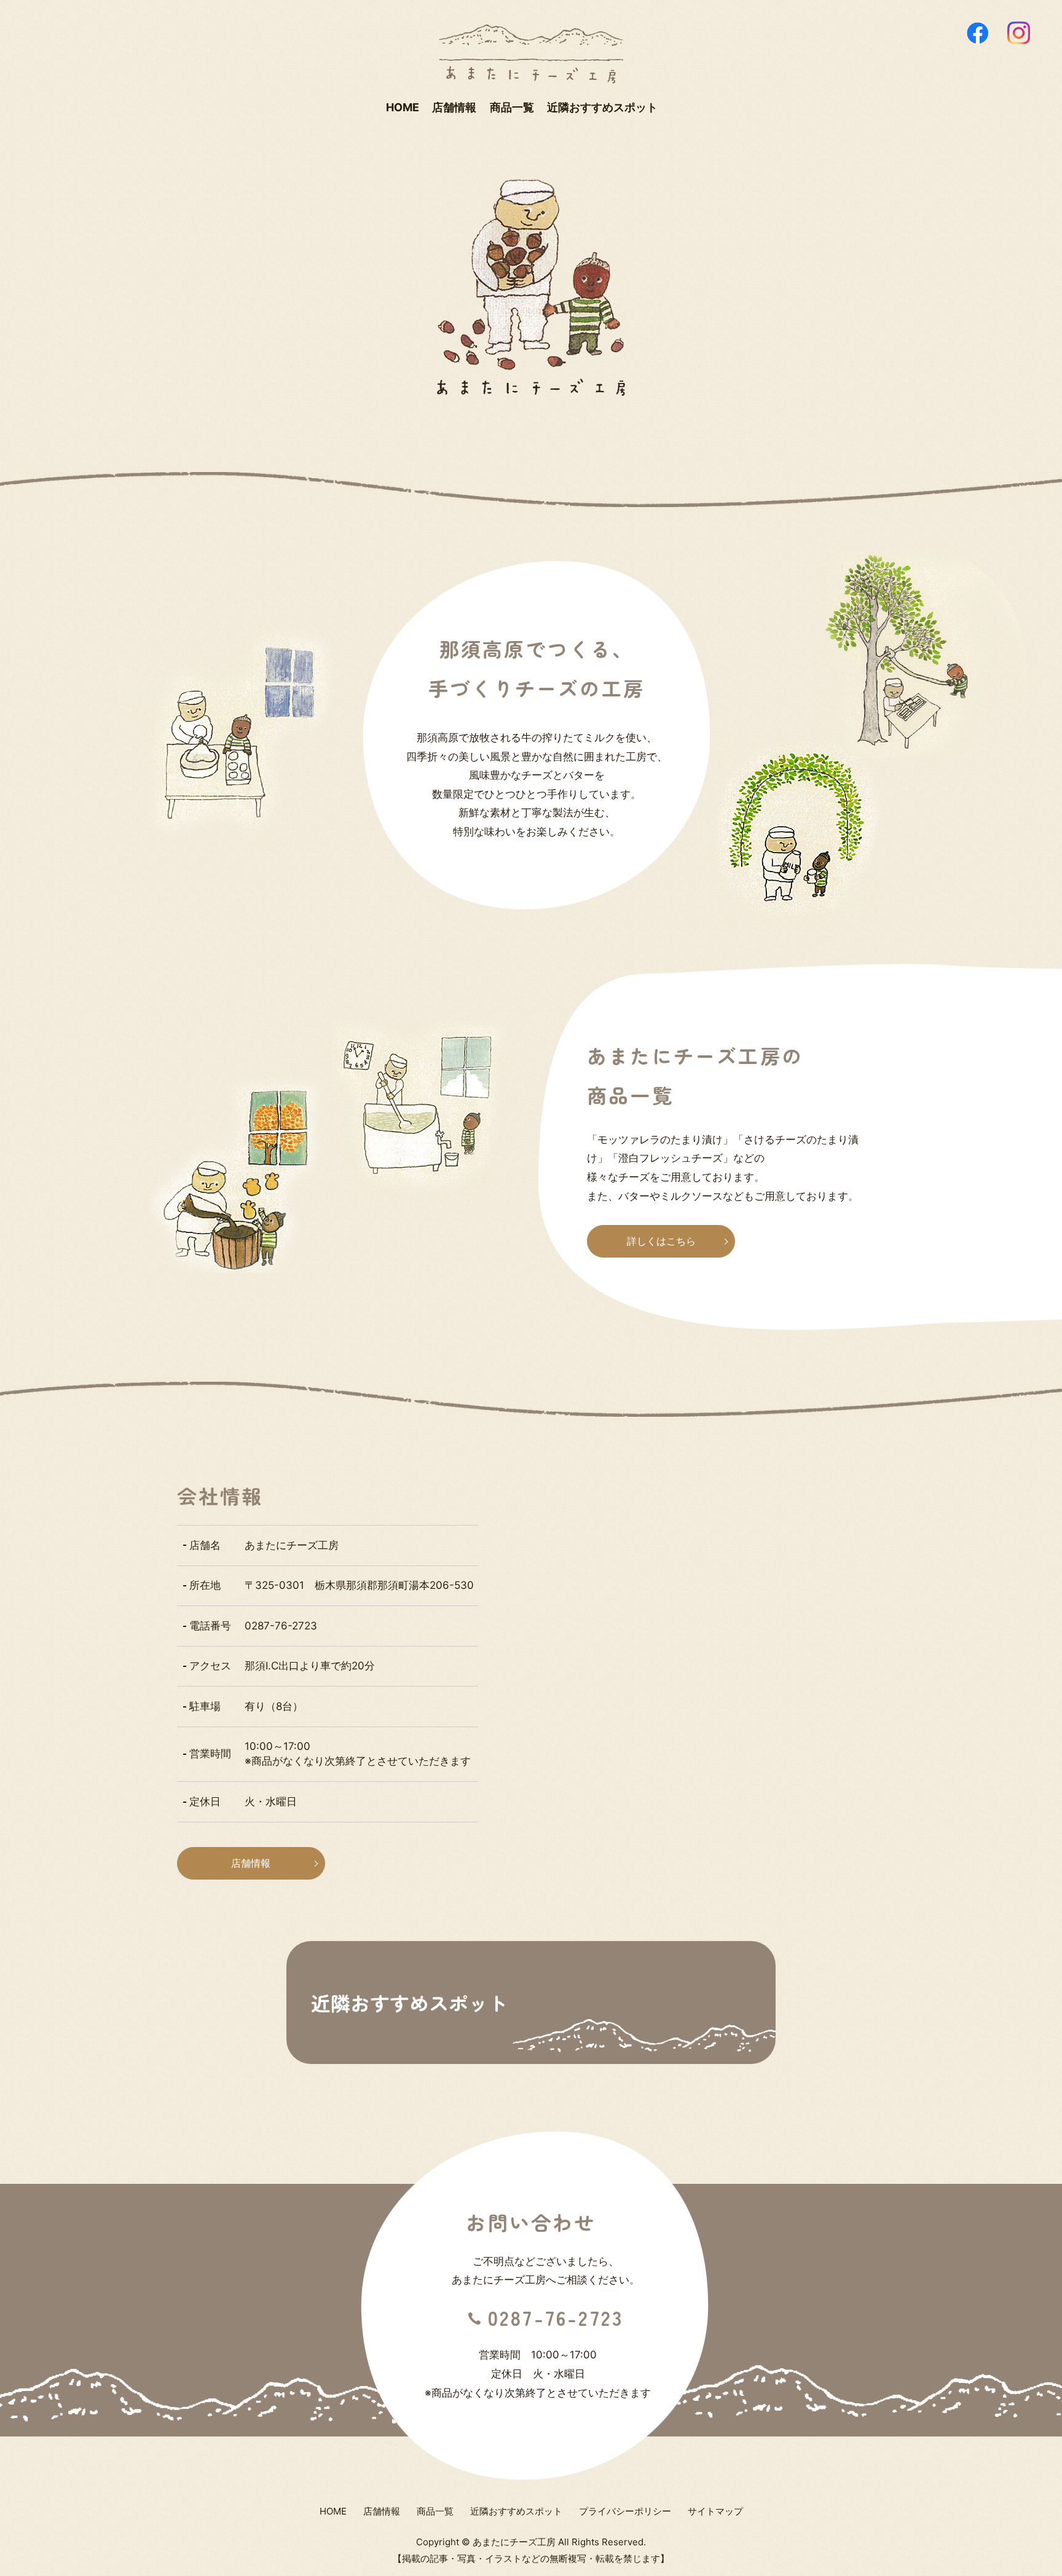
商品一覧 (512, 107)
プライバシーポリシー (625, 2511)
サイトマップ (715, 2511)
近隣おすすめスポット (602, 107)
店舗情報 (454, 107)
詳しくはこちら (661, 1241)
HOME (403, 107)
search (674, 108)
